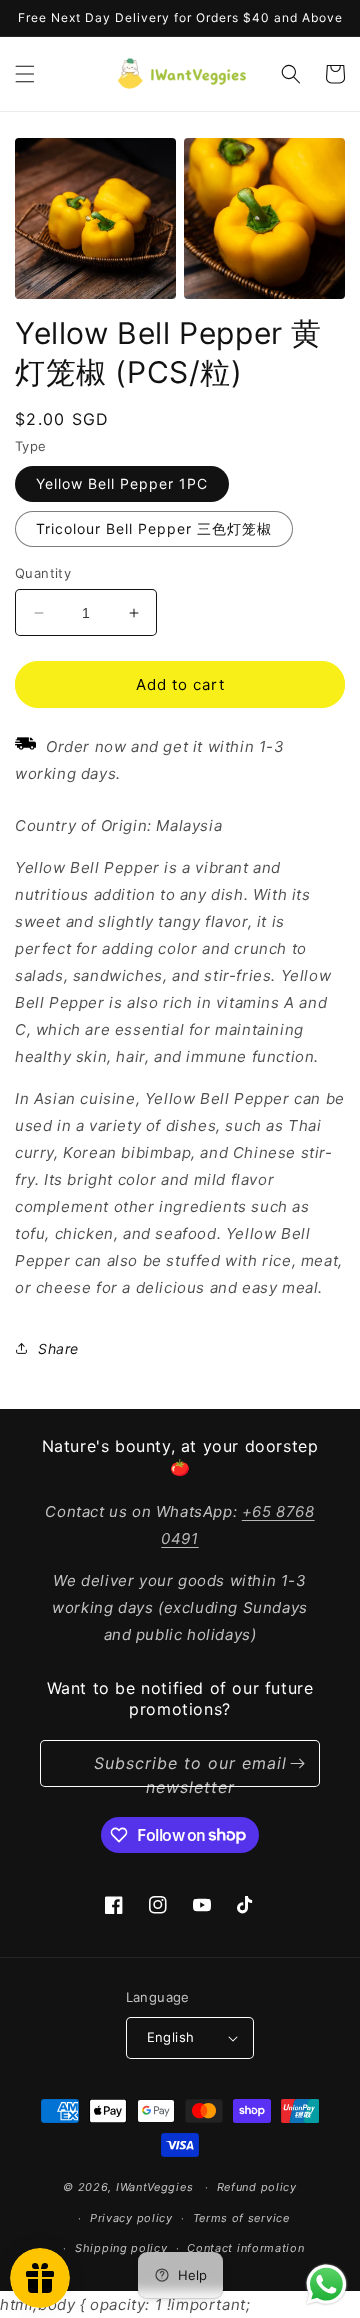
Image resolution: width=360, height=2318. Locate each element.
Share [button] (58, 1348)
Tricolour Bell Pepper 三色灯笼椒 (154, 528)
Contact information (245, 2248)
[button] (25, 74)
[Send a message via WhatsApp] (326, 2284)
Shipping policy (121, 2248)
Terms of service (241, 2218)
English (171, 2037)
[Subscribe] (297, 1763)
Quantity (43, 573)
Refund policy (257, 2187)
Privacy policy (131, 2218)
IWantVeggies (154, 2187)
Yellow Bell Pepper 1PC (122, 483)
